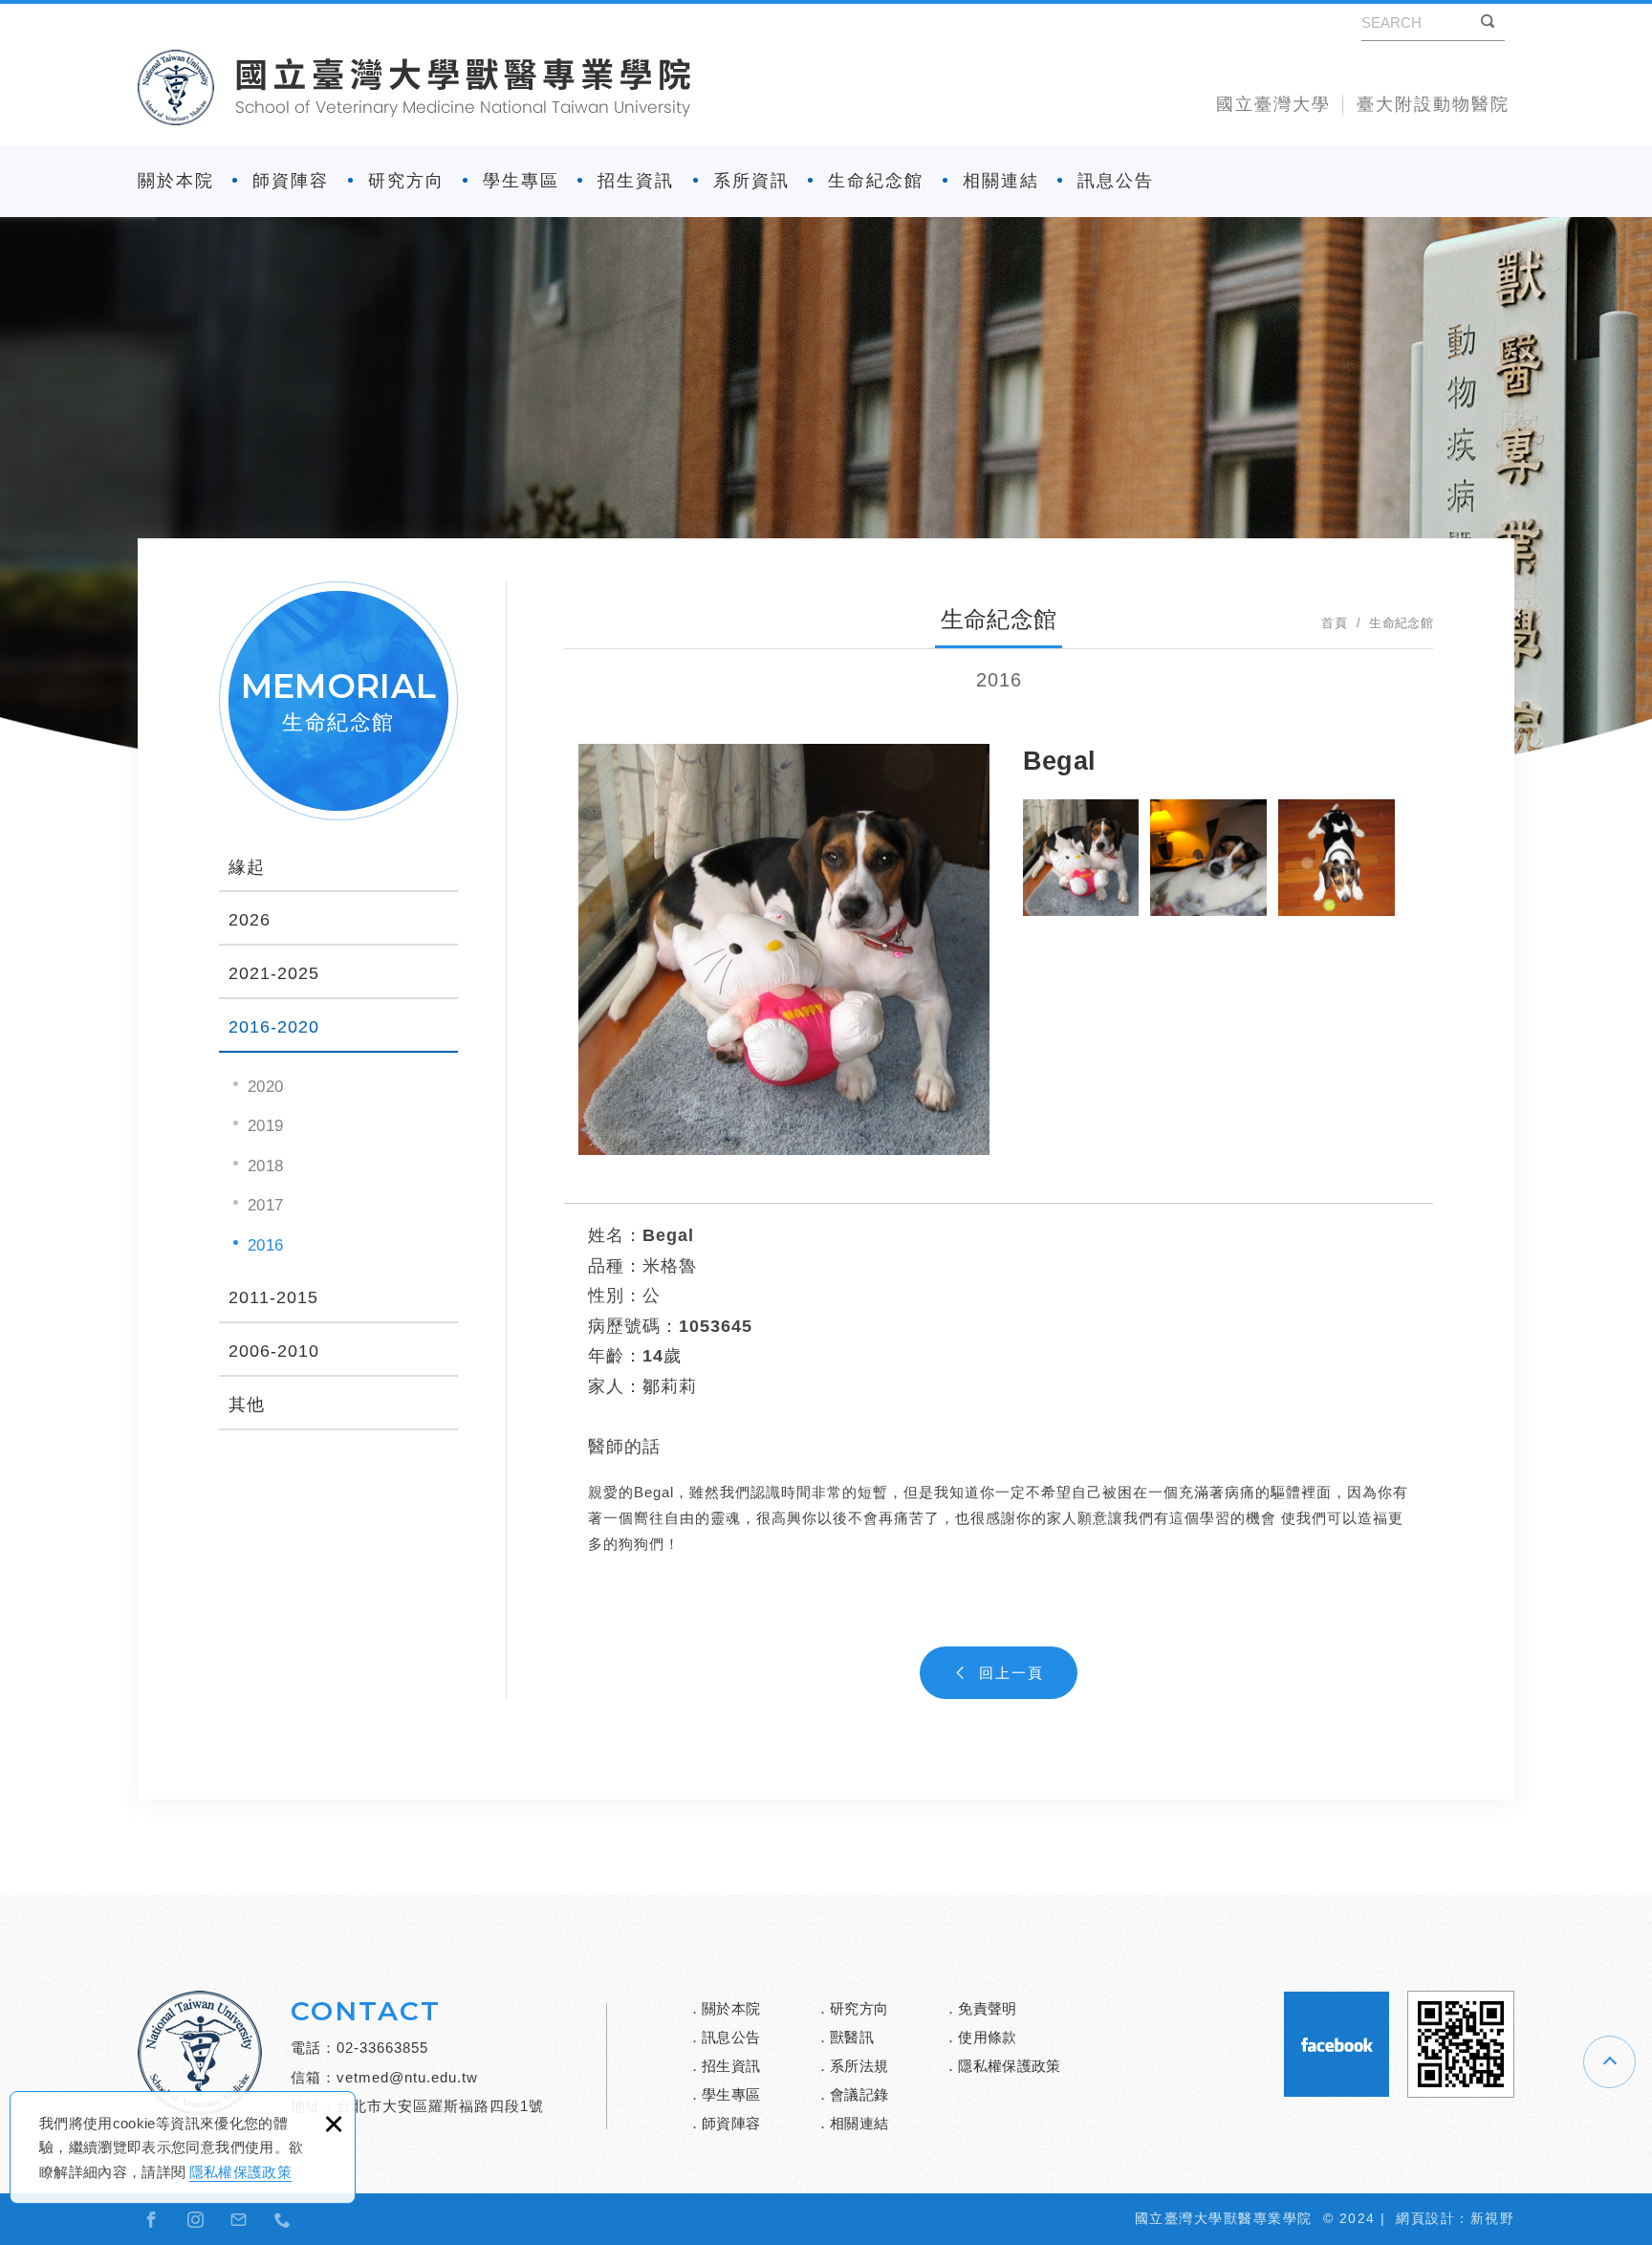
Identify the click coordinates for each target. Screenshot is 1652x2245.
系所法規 (859, 2066)
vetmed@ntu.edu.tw (407, 2077)
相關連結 (1001, 181)
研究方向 (406, 181)
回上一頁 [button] (1011, 1673)
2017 (265, 1205)
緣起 (247, 867)
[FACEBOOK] (152, 2219)
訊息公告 (1116, 181)
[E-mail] (239, 2219)
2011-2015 (273, 1297)
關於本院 (176, 181)
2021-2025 (274, 973)
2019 (265, 1126)
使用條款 (987, 2037)
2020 (265, 1087)
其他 (247, 1405)
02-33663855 (382, 2048)
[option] (784, 949)
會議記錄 (859, 2094)
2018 (265, 1166)
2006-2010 (274, 1351)
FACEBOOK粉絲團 (1337, 2044)
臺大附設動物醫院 (1433, 104)
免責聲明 (987, 2008)
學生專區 (521, 181)
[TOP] (1609, 2062)
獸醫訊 (852, 2037)
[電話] (283, 2219)
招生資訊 (636, 181)
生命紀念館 (876, 181)
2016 (265, 1245)
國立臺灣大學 (1273, 104)
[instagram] (196, 2219)
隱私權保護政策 (240, 2172)
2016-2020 (274, 1027)
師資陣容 (291, 181)
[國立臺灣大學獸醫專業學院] (414, 87)
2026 (250, 920)
